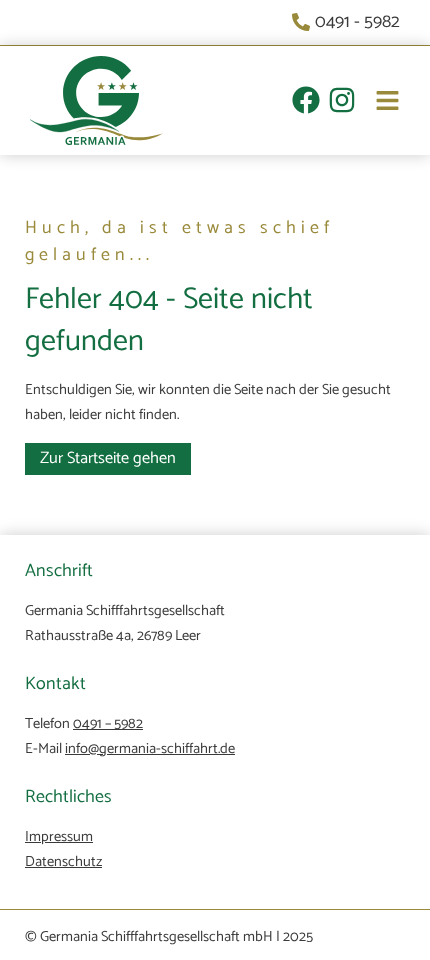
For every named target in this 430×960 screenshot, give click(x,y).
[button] (378, 104)
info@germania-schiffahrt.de (150, 749)
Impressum (59, 837)
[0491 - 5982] (348, 22)
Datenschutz (63, 862)
